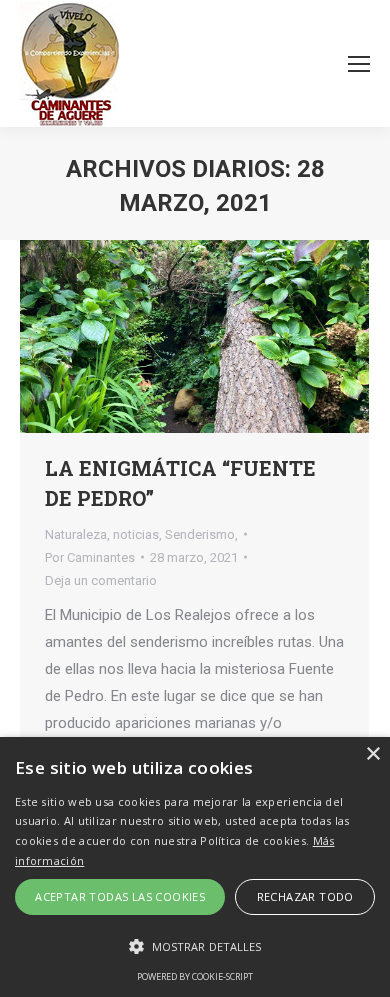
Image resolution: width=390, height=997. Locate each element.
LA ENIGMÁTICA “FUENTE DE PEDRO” (180, 483)
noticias (136, 534)
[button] (195, 946)
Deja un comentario (101, 580)
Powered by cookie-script (195, 976)
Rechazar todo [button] (305, 896)
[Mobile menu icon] (359, 64)
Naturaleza (76, 534)
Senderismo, (201, 534)
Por (90, 557)
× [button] (372, 754)
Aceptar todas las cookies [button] (120, 896)
